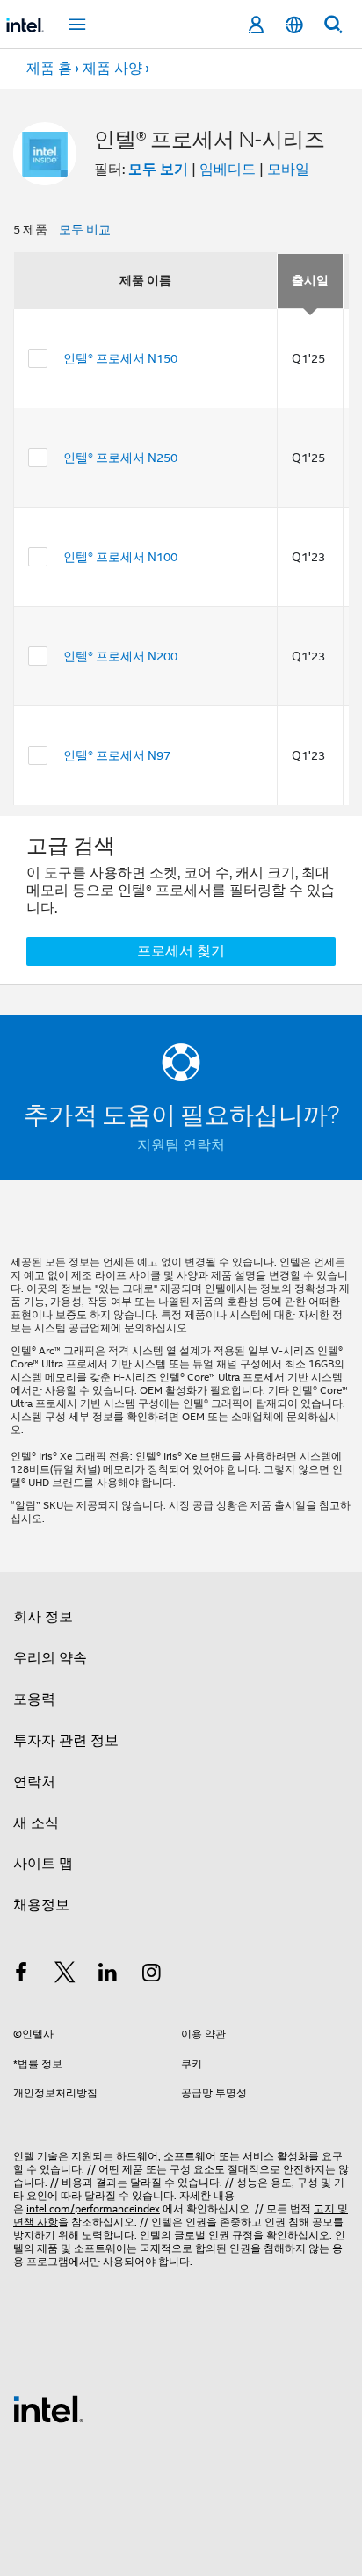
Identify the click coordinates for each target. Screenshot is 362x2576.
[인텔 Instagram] (152, 1975)
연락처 (34, 1782)
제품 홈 (49, 69)
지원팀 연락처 (181, 1145)
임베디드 (228, 170)
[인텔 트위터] (65, 1975)
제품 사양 (112, 69)
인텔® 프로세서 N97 (117, 755)
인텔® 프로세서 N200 (120, 656)
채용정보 (41, 1905)
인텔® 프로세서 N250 (120, 458)
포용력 (34, 1699)
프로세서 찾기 (181, 951)
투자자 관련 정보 (66, 1741)
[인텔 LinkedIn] (108, 1975)
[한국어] (294, 25)
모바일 (288, 170)
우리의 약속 (50, 1658)
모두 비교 (85, 229)
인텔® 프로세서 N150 (120, 358)
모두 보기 (158, 169)
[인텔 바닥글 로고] (48, 2408)
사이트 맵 (43, 1864)
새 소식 (36, 1823)
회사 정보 (43, 1617)
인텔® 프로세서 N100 (120, 557)
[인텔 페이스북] (21, 1975)
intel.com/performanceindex (93, 2208)
